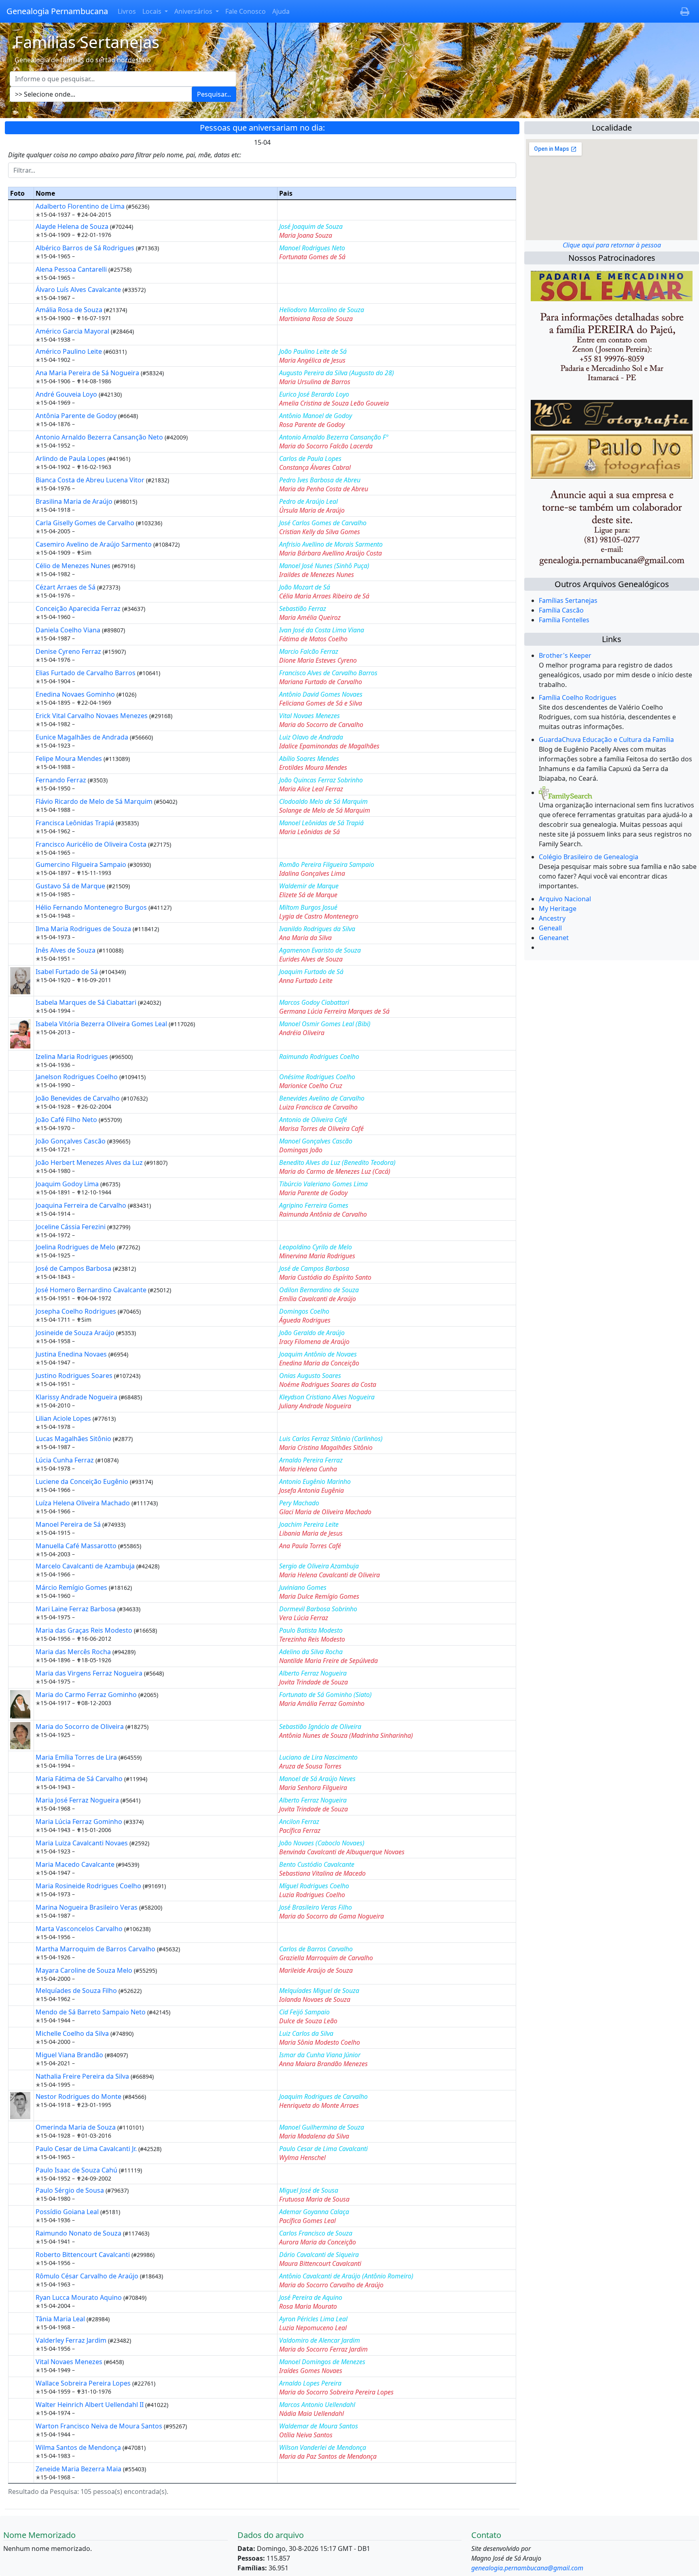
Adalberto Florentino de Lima (81, 206)
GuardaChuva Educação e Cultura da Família (606, 740)
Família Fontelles (564, 620)
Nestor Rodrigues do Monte (79, 2096)
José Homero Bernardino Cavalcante (92, 1290)
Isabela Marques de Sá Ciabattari (87, 1002)
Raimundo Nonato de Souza (79, 2233)
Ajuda (281, 11)
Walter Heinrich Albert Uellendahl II (90, 2405)
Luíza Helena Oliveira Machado (84, 1503)
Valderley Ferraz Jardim (72, 2340)
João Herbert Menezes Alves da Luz (90, 1162)
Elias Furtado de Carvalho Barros (86, 673)
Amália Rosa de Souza (70, 310)
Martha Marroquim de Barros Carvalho (96, 1949)
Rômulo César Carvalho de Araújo (88, 2276)
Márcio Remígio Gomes (72, 1587)
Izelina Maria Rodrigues (73, 1057)
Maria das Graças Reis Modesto (85, 1630)
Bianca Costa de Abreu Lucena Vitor (91, 480)
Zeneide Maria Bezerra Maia (79, 2469)
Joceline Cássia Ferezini (71, 1227)
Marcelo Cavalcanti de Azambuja (86, 1566)
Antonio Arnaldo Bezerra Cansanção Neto (100, 437)
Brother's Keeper (565, 655)
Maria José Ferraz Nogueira (78, 1800)
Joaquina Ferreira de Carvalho (82, 1205)
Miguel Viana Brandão (70, 2055)
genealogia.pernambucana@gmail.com (527, 2568)
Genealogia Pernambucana (57, 11)
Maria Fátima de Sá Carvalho (80, 1779)
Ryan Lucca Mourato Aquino (79, 2297)
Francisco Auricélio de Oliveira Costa (92, 844)
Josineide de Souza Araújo (76, 1333)
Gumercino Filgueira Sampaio (82, 864)
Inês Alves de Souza (66, 950)
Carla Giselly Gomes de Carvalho (86, 523)
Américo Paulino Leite (70, 351)
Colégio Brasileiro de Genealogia (589, 857)
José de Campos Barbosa (74, 1268)
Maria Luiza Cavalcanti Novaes (83, 1843)
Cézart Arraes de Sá (66, 587)
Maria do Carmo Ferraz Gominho (87, 1695)
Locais (153, 11)
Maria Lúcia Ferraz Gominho (80, 1822)
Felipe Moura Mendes (70, 759)
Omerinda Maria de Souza (76, 2127)
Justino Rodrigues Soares (75, 1376)
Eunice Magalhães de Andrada (83, 737)
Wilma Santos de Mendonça (79, 2447)
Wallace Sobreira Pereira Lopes (84, 2383)
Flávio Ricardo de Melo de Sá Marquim (95, 801)
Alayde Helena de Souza (73, 226)
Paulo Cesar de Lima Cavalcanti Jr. (87, 2149)
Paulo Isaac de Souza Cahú (77, 2170)
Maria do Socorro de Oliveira (80, 1726)
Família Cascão (561, 610)
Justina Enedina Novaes (72, 1354)
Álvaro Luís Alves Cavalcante (79, 290)
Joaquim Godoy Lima (68, 1184)
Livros (127, 11)
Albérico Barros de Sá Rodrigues (86, 248)
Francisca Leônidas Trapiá (76, 823)
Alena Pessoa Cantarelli (72, 269)
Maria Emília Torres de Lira (77, 1757)
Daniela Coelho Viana (69, 630)
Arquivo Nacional (565, 899)
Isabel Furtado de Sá (68, 972)
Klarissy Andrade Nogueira (77, 1397)
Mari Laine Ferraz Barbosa (76, 1609)
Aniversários (194, 11)
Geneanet (554, 938)
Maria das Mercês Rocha (74, 1652)
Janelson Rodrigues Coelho (77, 1077)
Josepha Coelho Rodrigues (77, 1311)
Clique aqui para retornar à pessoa (612, 245)
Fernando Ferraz (62, 780)
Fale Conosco (246, 11)
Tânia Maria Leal (61, 2319)
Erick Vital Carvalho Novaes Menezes (92, 716)
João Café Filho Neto (67, 1120)
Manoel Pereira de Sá (69, 1524)
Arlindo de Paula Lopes (71, 459)
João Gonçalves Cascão (71, 1141)
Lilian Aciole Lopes (64, 1418)
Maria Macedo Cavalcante (76, 1864)
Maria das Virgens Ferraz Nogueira (90, 1673)
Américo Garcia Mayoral (73, 331)
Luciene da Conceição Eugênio (83, 1481)
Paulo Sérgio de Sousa (71, 2190)
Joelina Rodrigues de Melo (76, 1247)
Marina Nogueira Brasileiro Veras (87, 1907)
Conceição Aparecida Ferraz (79, 609)
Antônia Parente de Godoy (77, 416)
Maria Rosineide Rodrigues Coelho (89, 1886)
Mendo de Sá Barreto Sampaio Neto (91, 2012)
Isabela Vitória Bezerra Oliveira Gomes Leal (102, 1024)
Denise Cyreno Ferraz (69, 651)
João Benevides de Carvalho (78, 1098)
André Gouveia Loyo (67, 394)
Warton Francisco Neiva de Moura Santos (100, 2426)
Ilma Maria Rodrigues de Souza (84, 929)
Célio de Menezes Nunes (74, 566)
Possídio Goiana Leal (68, 2212)
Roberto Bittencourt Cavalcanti (84, 2255)
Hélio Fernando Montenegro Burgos (92, 907)
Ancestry (552, 918)
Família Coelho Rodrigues (578, 697)
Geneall (550, 928)
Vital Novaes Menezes (70, 2362)
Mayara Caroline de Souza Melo (85, 1970)
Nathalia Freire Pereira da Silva (83, 2076)
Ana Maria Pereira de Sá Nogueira (88, 373)
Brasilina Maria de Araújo (75, 501)
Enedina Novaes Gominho (76, 694)
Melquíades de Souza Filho (77, 1991)
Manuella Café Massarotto (77, 1546)
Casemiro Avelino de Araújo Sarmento (94, 544)
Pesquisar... (214, 94)
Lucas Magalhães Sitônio (74, 1439)
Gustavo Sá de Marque (71, 886)
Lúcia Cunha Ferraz (66, 1460)
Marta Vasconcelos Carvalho (80, 1929)
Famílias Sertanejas (568, 600)
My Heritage (558, 909)
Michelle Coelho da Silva (73, 2033)
